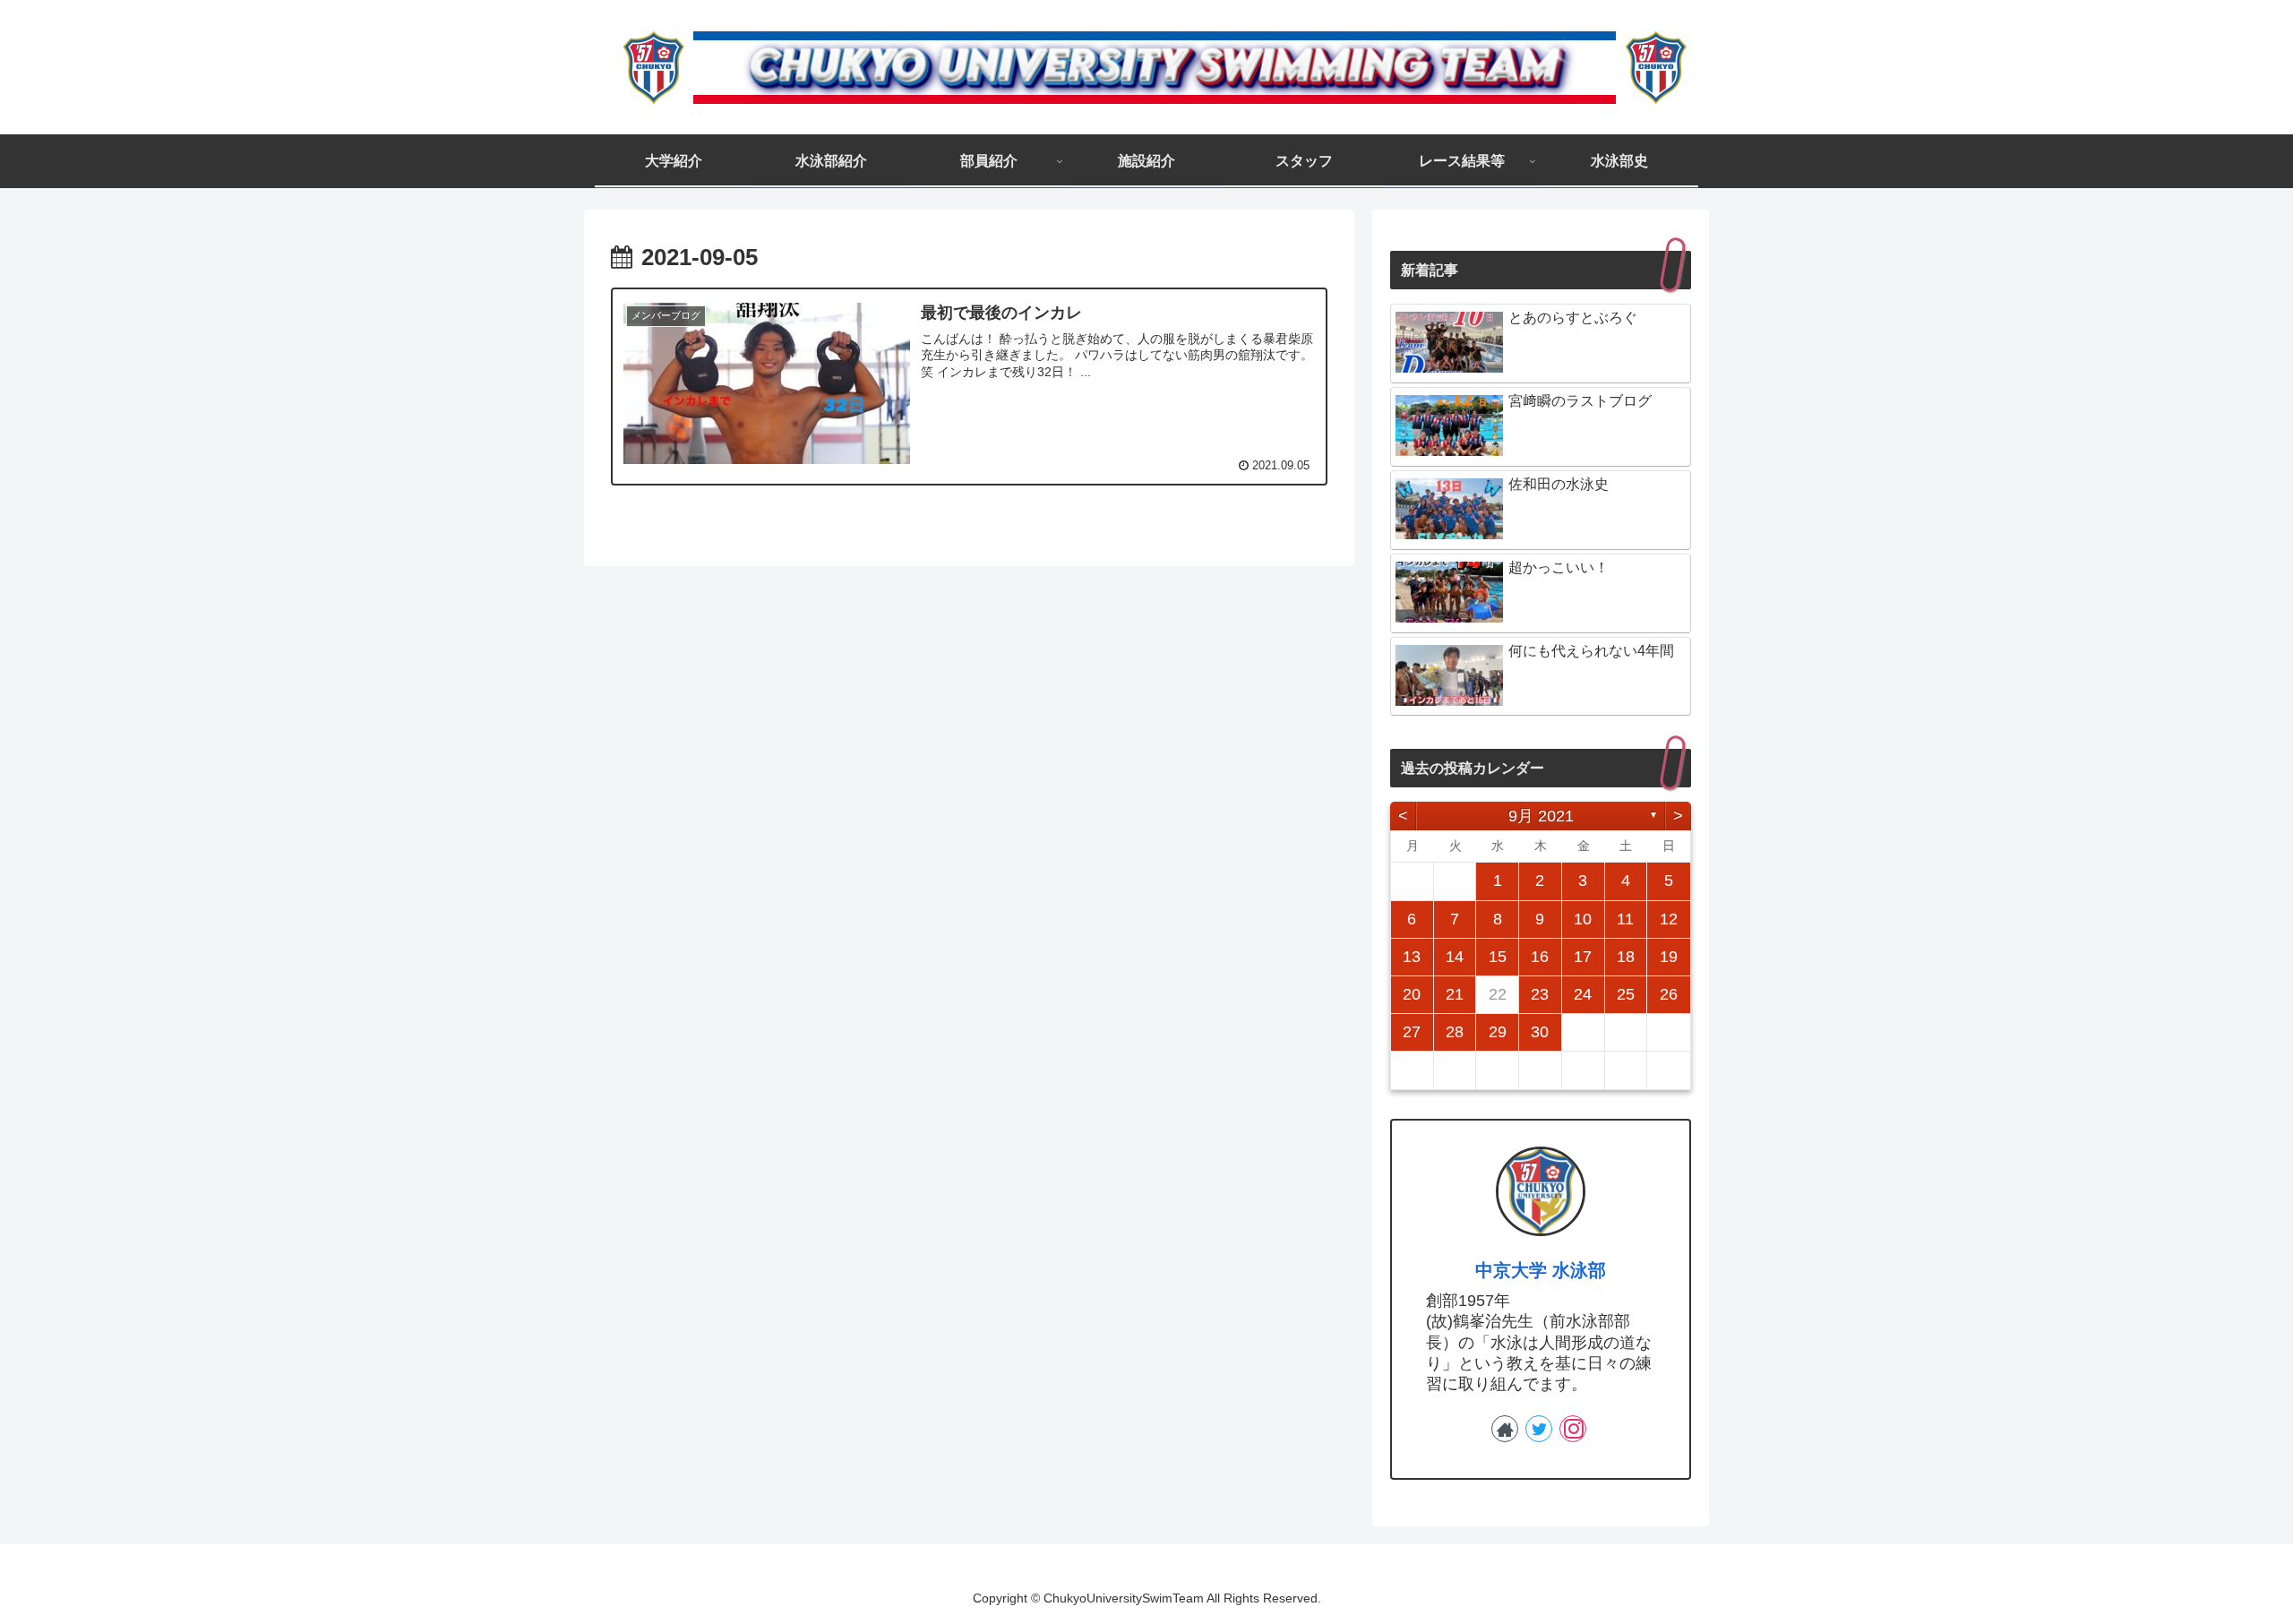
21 (1455, 994)
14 (1455, 957)
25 (1626, 994)
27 (1412, 1032)
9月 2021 (1541, 816)
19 (1669, 957)
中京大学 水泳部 (1541, 1270)
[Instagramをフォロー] (1573, 1429)
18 (1626, 957)
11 (1625, 919)
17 (1583, 957)
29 (1498, 1032)
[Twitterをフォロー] (1539, 1429)
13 (1412, 957)
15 (1498, 957)
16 (1540, 957)
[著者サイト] (1505, 1429)
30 (1540, 1032)
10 (1583, 919)
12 (1669, 919)
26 (1669, 994)
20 (1412, 994)
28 (1455, 1032)
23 (1540, 994)
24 (1583, 994)
